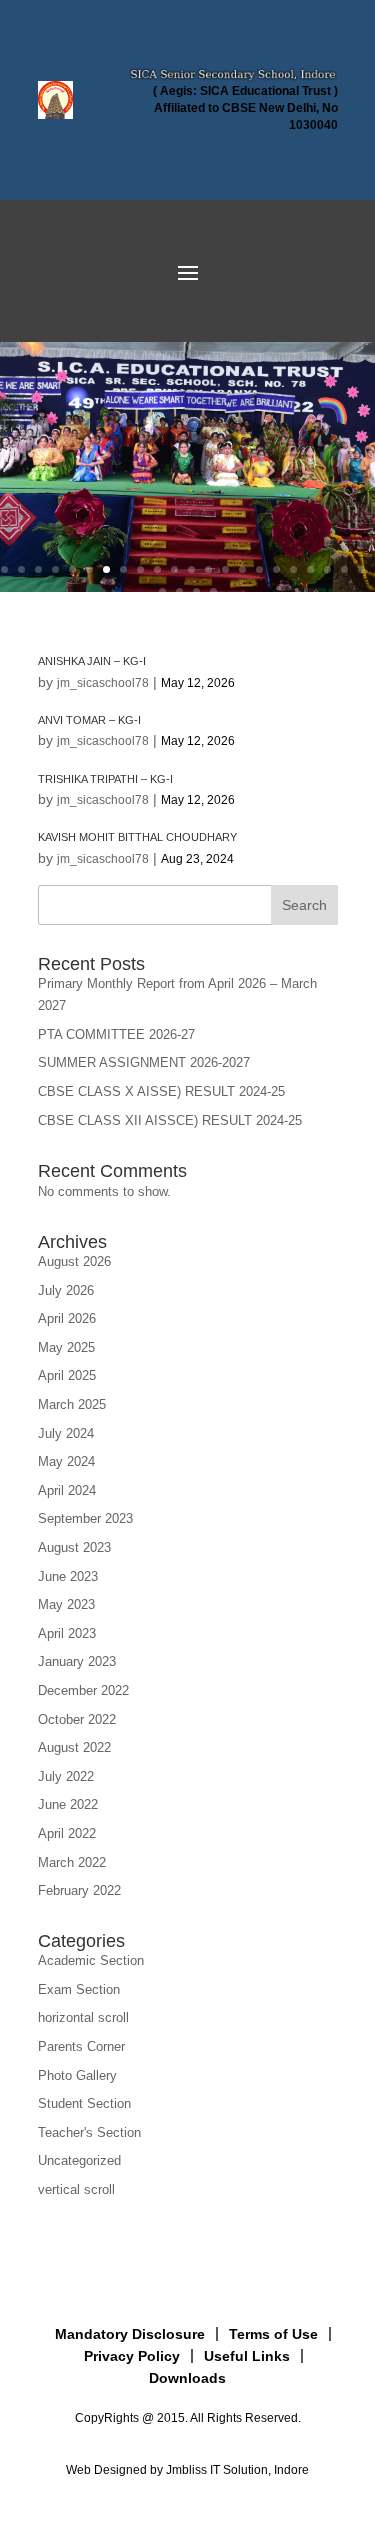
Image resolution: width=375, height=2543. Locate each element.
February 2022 (79, 1890)
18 (293, 569)
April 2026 (67, 1318)
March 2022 (72, 1862)
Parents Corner (81, 2046)
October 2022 (77, 1719)
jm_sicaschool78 (103, 683)
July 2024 (66, 1433)
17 (276, 569)
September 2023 (85, 1518)
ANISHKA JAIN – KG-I (92, 661)
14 (225, 569)
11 (174, 569)
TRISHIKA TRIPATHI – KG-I (105, 779)
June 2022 (68, 1804)
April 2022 (67, 1833)
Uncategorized (79, 2160)
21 (344, 569)
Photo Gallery (77, 2075)
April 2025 (67, 1375)
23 (162, 591)
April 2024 (67, 1490)
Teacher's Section (89, 2132)
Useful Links (247, 2356)
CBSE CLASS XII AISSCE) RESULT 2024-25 (170, 1120)
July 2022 (66, 1776)
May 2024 (66, 1461)
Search (304, 905)
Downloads (187, 2378)
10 (157, 569)
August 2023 (74, 1547)
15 (242, 569)
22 (361, 569)
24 (179, 591)
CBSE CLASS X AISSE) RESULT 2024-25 (161, 1091)
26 (213, 591)
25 (196, 591)
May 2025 (66, 1347)
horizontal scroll (83, 2017)
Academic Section (91, 1960)
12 (191, 569)
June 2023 (68, 1576)
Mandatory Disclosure (130, 2334)
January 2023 (77, 1661)
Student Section (84, 2103)
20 (327, 569)
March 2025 (72, 1404)
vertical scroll (76, 2189)
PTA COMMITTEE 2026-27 (116, 1034)
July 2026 (66, 1290)
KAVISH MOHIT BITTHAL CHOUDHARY (137, 837)
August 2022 (74, 1747)
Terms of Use (273, 2334)
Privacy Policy (132, 2356)
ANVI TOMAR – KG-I (89, 720)
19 (310, 569)
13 (208, 569)
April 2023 (67, 1633)
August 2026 (74, 1261)
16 (259, 569)
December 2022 (83, 1690)
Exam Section (79, 1989)
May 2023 (66, 1604)
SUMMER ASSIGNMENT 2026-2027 (144, 1062)
